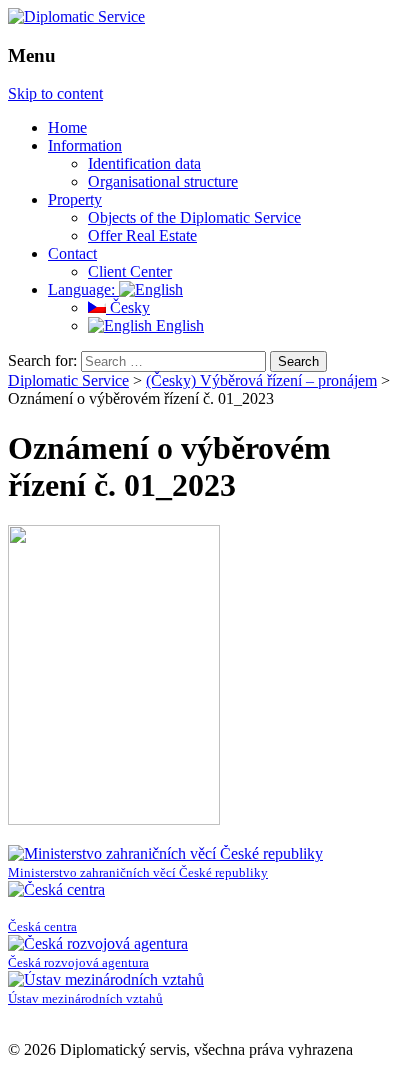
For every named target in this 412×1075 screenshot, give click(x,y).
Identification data (144, 163)
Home (67, 127)
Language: (83, 289)
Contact (72, 253)
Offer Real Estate (142, 235)
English (178, 325)
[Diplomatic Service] (76, 16)
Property (75, 199)
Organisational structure (163, 181)
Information (85, 145)
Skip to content (55, 93)
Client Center (130, 271)
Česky (128, 307)
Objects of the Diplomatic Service (194, 217)
